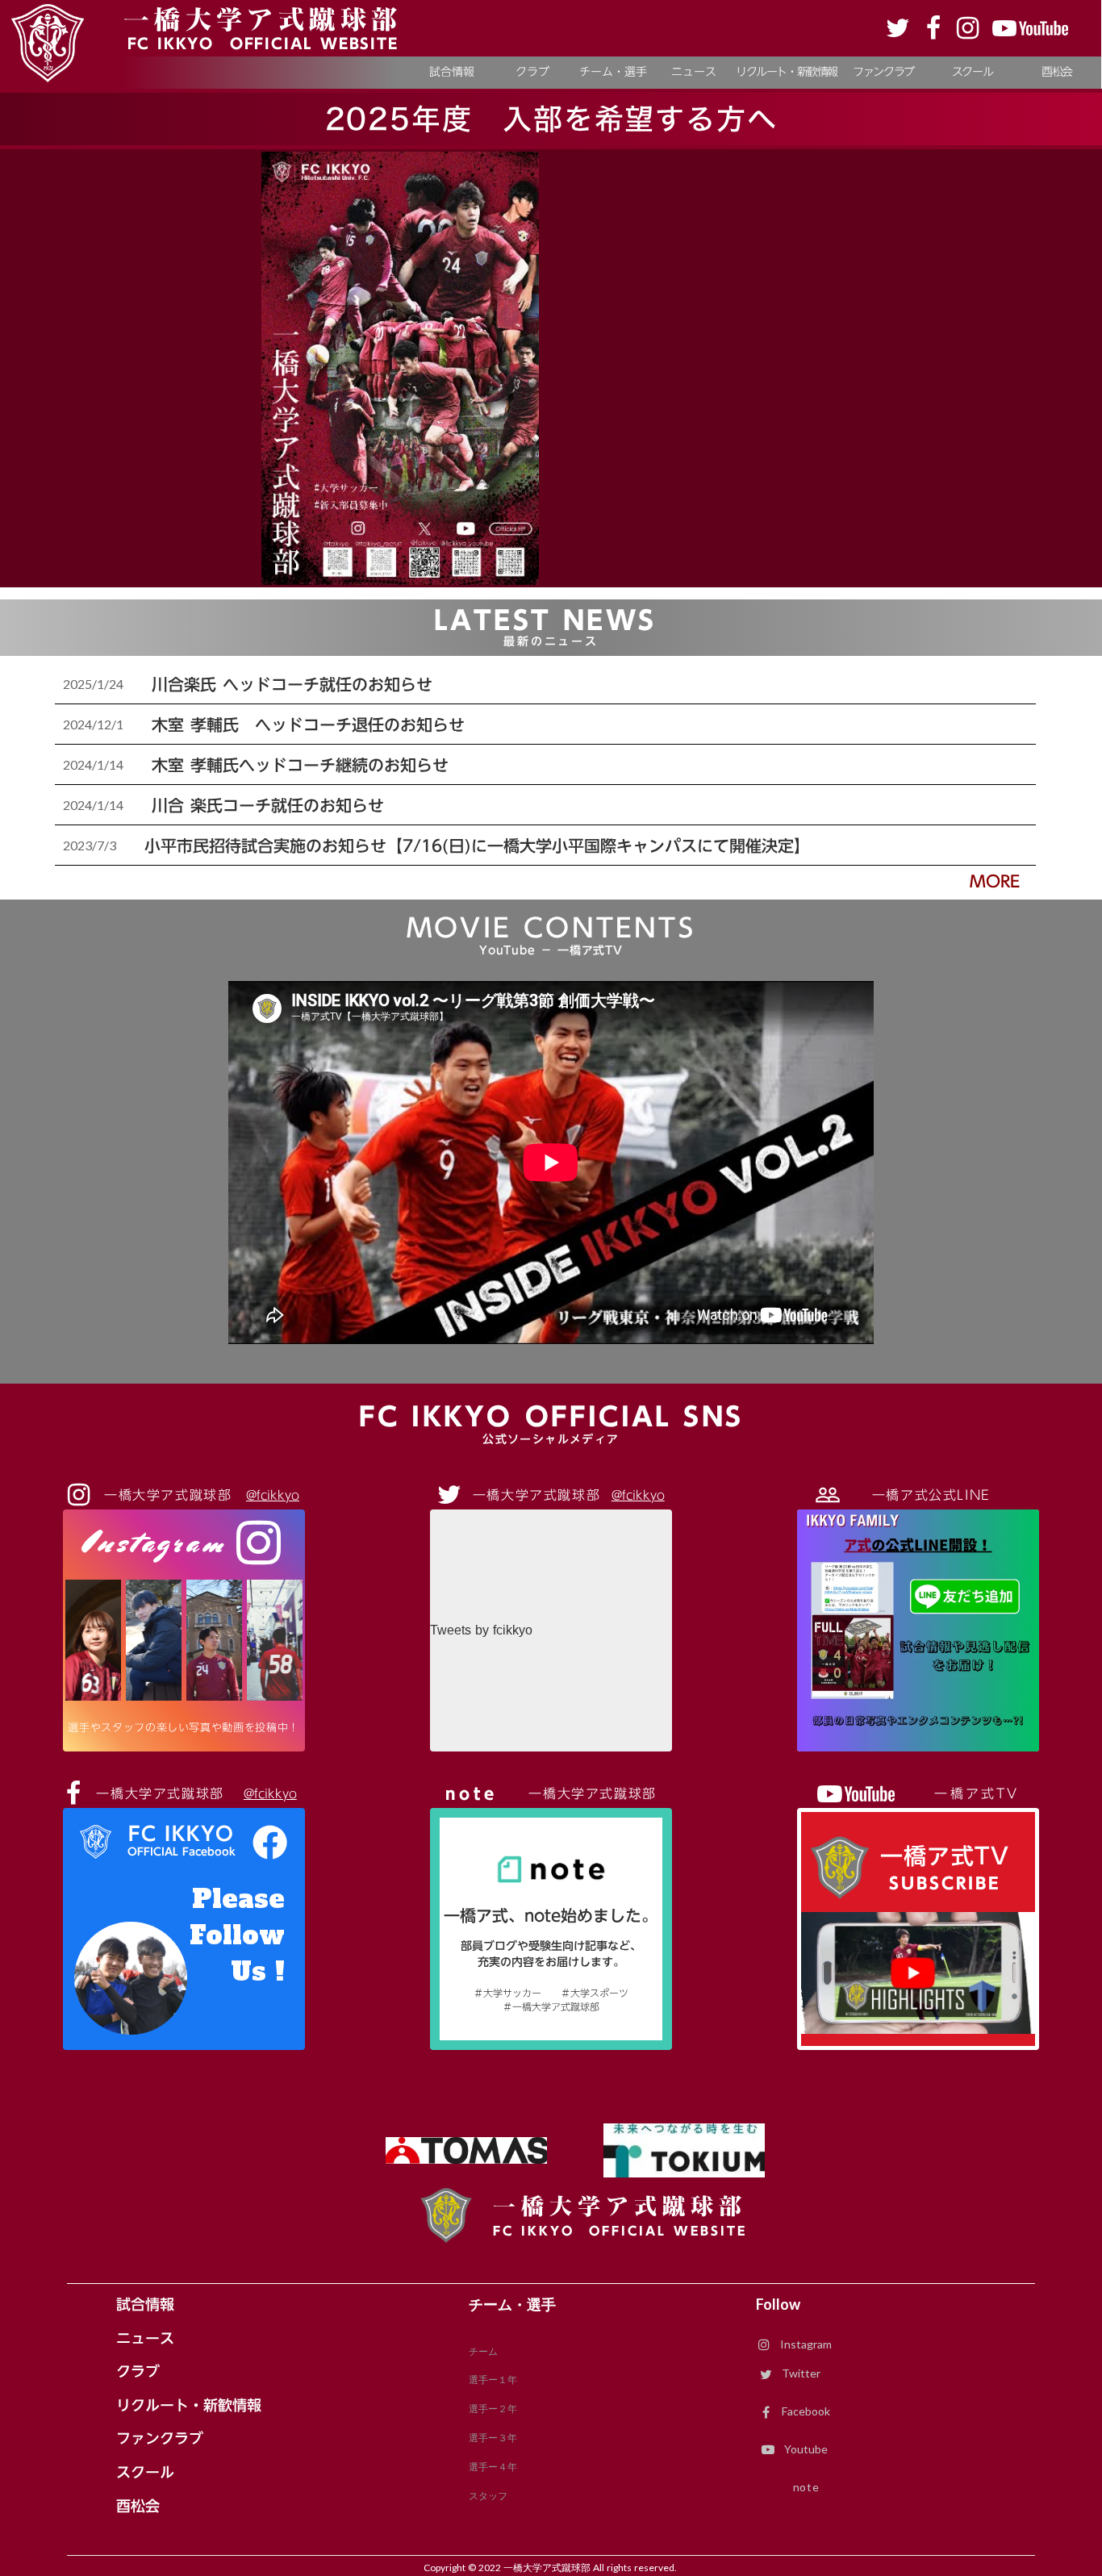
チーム (483, 2351)
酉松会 (138, 2507)
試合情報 (145, 2305)
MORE (995, 881)
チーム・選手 (512, 2305)
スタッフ (488, 2496)
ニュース (145, 2339)
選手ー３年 (493, 2438)
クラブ (138, 2372)
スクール (145, 2473)
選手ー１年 (493, 2380)
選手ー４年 (493, 2467)
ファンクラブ (160, 2439)
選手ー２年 (493, 2409)
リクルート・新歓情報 (189, 2406)
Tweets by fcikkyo (481, 1630)
